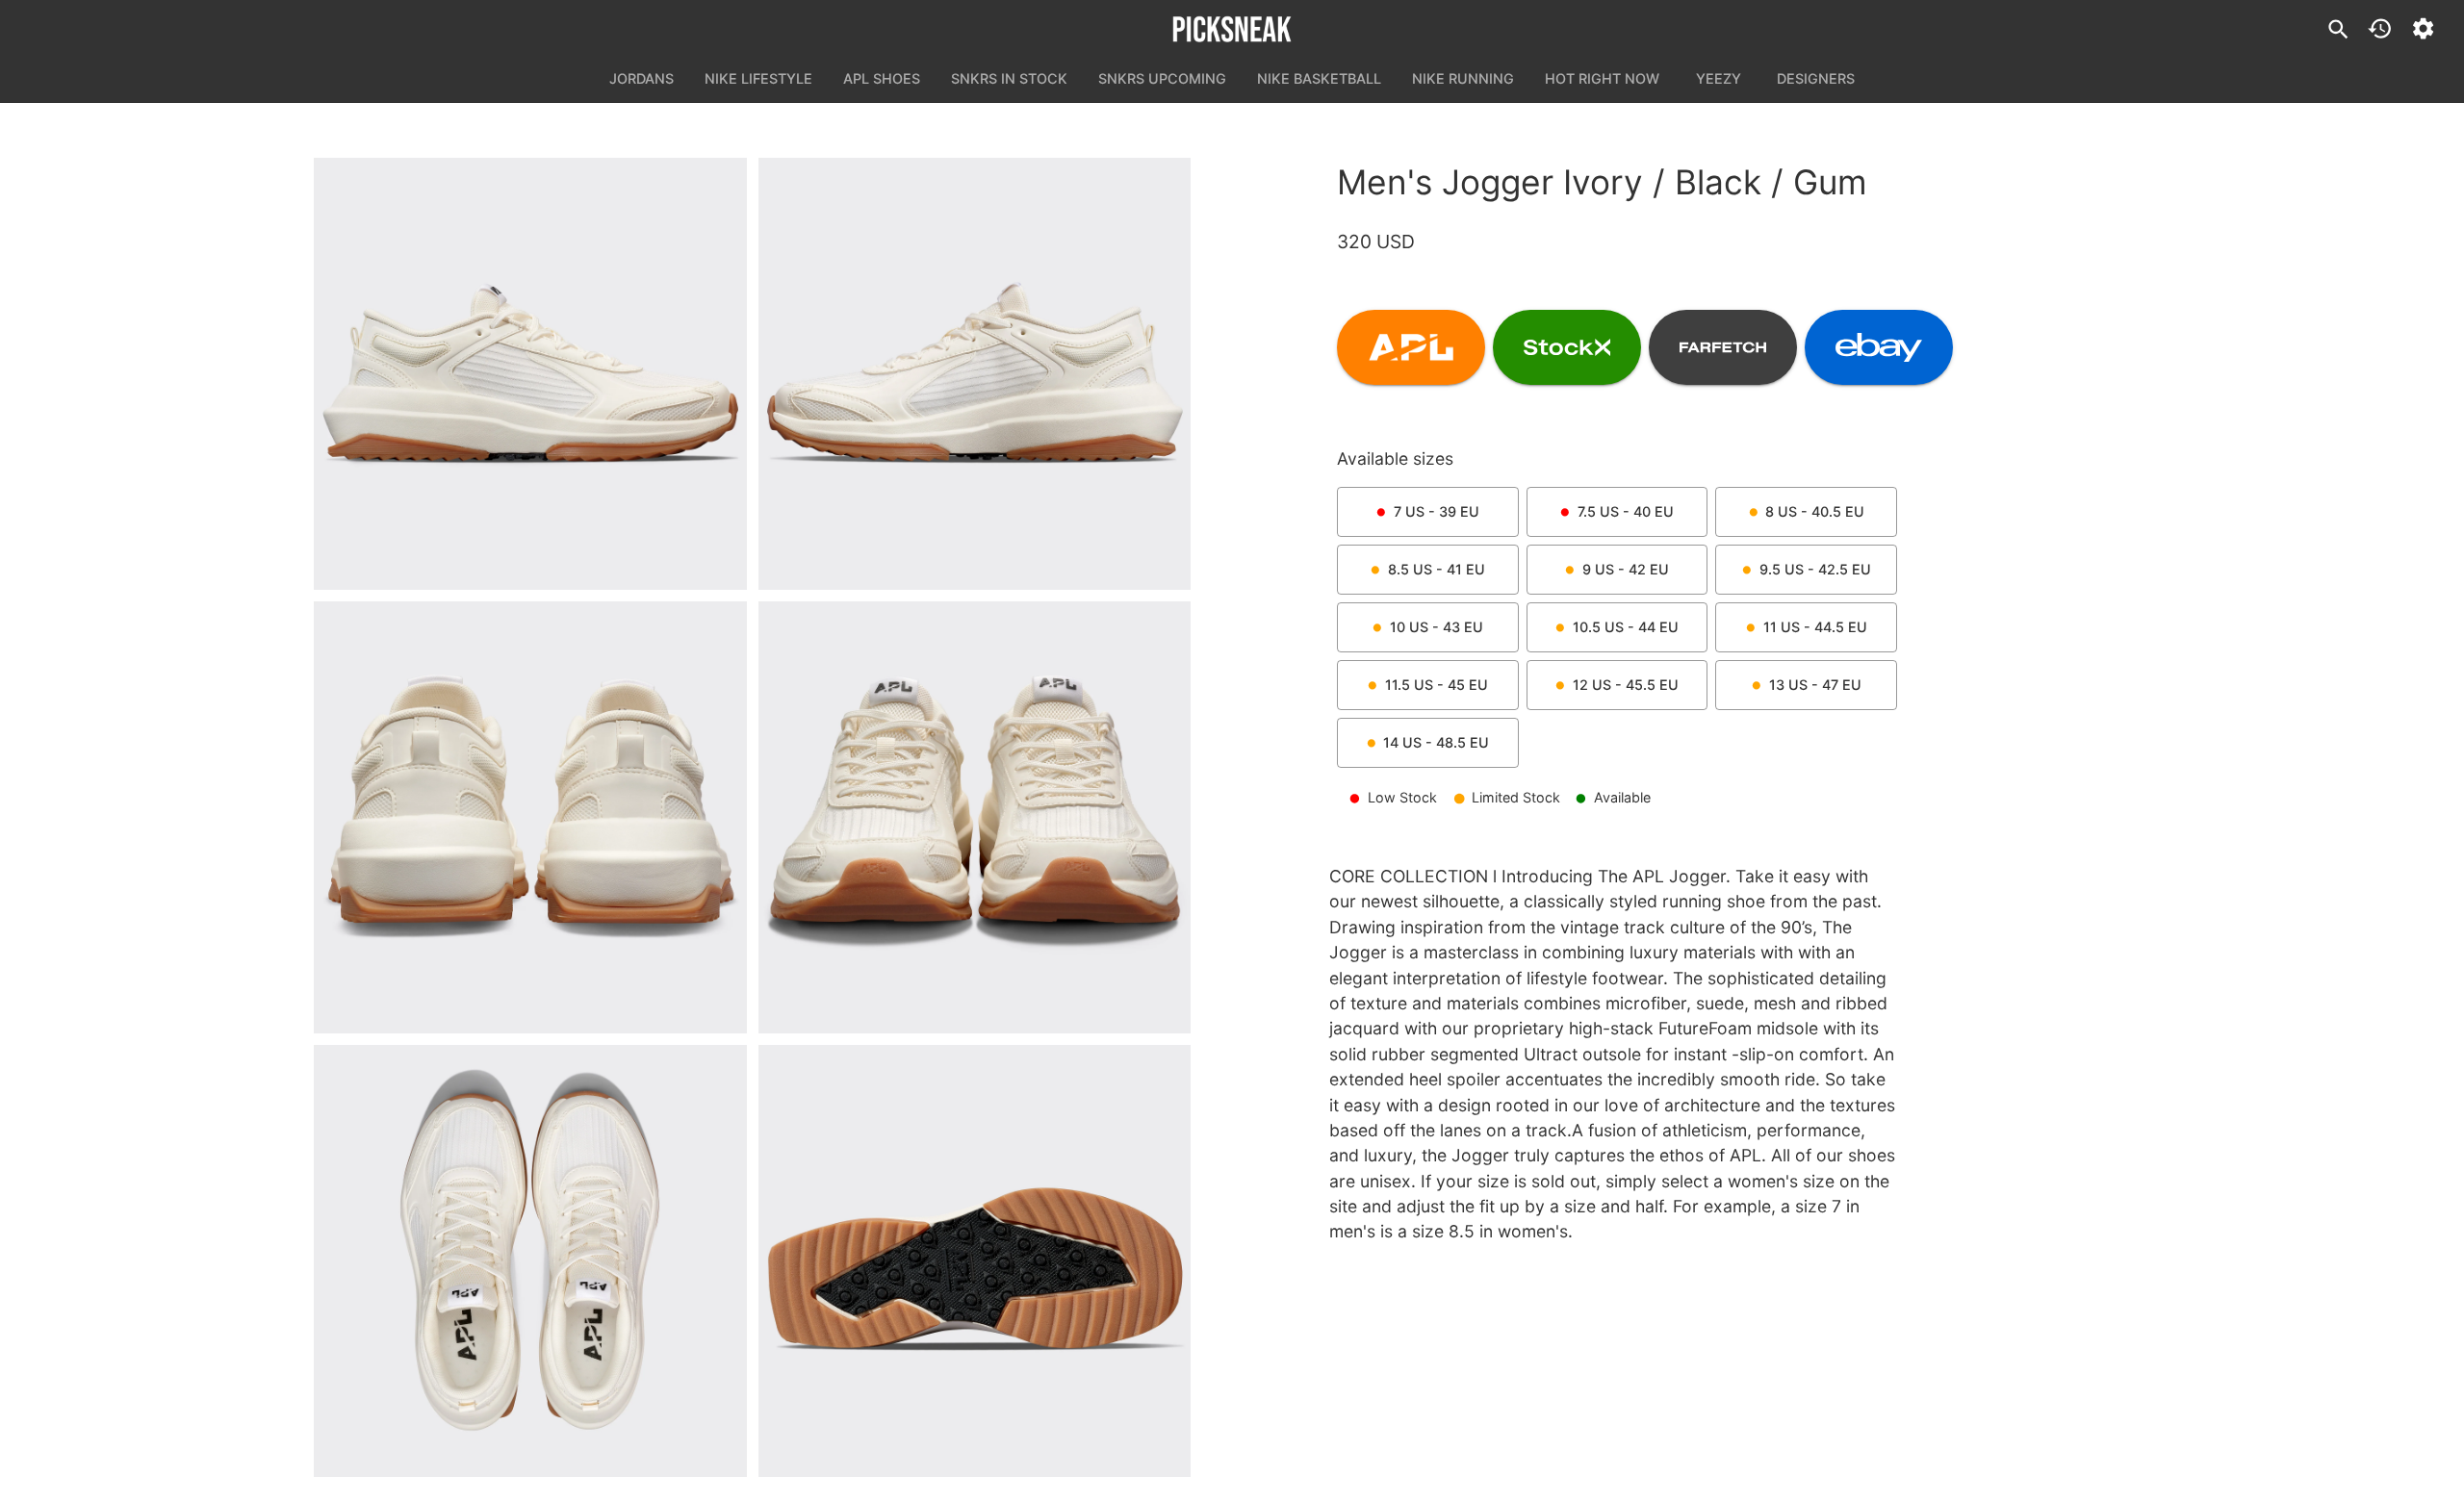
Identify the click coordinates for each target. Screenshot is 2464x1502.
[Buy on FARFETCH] (1723, 347)
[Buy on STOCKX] (1567, 347)
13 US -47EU (1815, 685)
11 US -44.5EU (1815, 627)
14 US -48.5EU (1436, 742)
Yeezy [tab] (1719, 78)
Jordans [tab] (642, 78)
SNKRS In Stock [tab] (1009, 78)
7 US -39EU (1437, 511)
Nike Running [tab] (1463, 78)
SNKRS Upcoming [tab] (1162, 78)
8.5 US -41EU (1437, 569)
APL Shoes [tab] (882, 78)
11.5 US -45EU (1437, 685)
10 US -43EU (1437, 627)
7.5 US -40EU (1626, 511)
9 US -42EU (1626, 569)
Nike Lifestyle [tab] (758, 78)
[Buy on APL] (1411, 347)
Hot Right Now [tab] (1602, 78)
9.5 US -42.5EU (1815, 569)
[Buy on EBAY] (1879, 347)
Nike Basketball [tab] (1319, 78)
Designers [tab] (1816, 78)
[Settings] (2423, 28)
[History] (2380, 28)
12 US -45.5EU (1626, 685)
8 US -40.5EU (1815, 511)
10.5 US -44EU (1626, 627)
